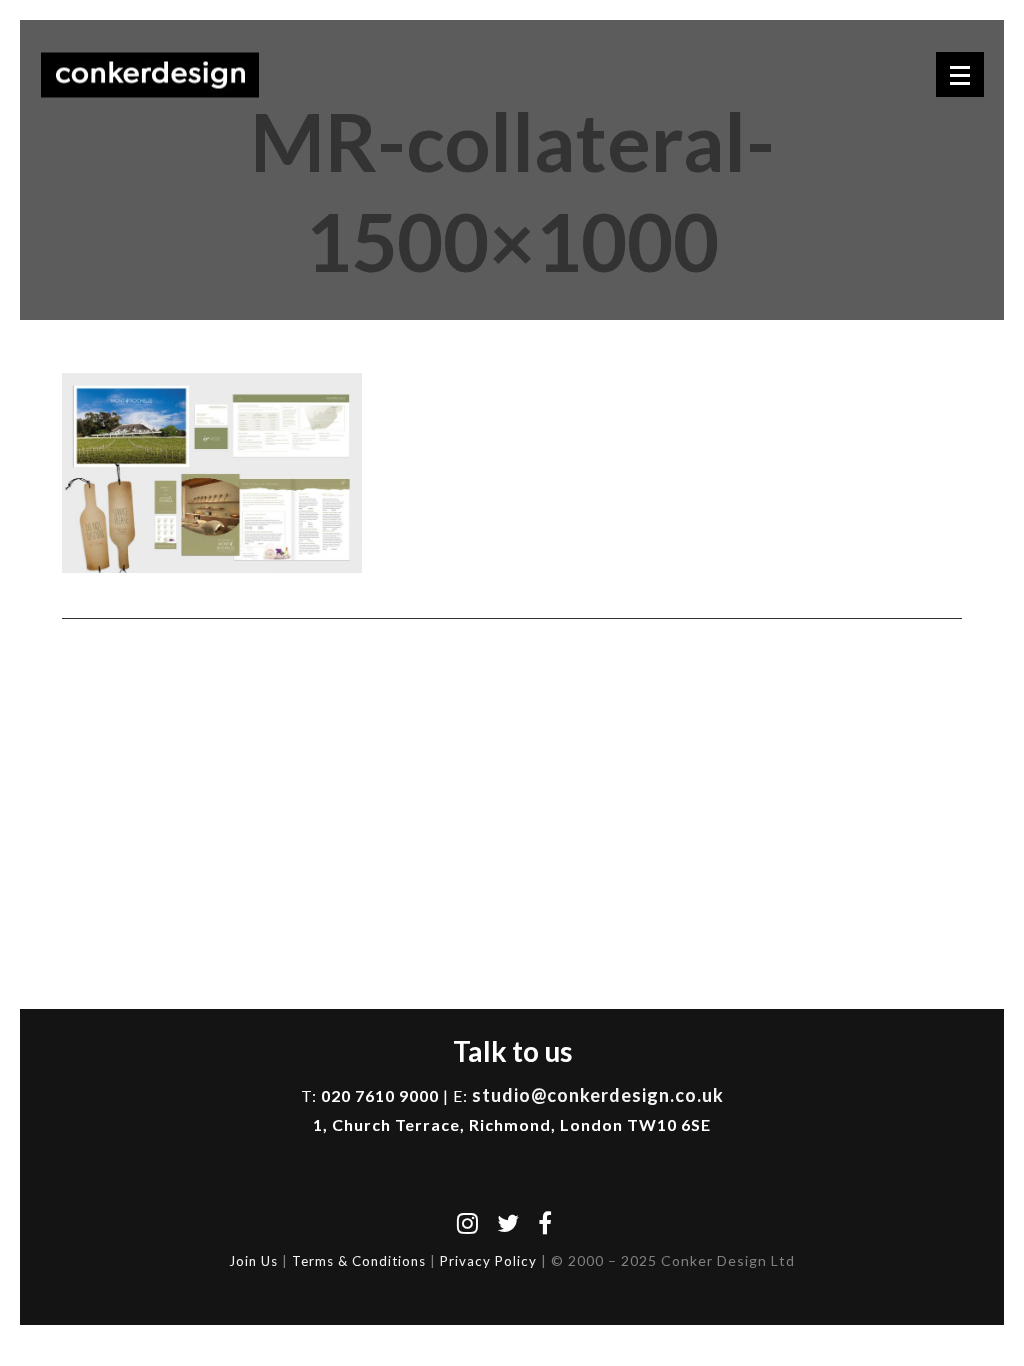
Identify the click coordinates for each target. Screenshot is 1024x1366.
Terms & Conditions (359, 1261)
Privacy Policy (488, 1261)
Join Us (253, 1261)
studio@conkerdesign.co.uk (598, 1095)
